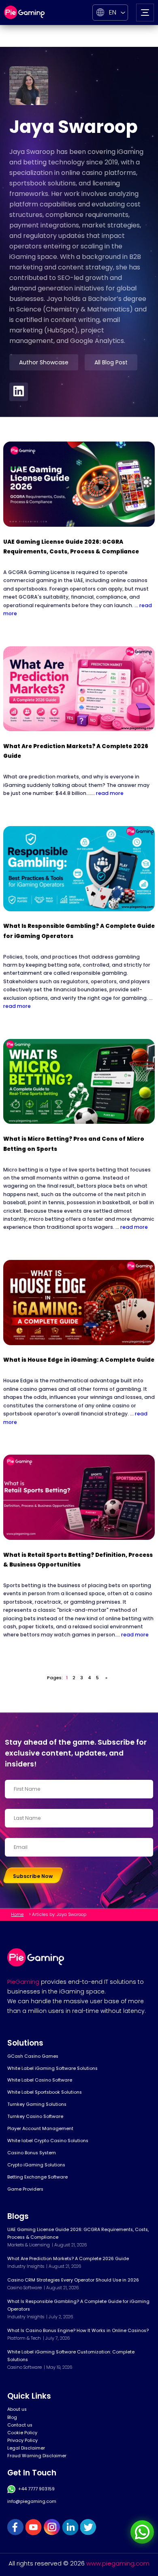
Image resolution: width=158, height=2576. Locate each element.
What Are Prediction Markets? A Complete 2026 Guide (68, 2259)
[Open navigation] (145, 13)
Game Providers (25, 2189)
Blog (12, 2417)
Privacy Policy (22, 2440)
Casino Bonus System (32, 2153)
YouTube (34, 2527)
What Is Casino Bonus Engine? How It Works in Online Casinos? (78, 2331)
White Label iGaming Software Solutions (52, 2068)
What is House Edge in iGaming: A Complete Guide (79, 1360)
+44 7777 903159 (36, 2489)
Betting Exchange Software (37, 2177)
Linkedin (70, 2527)
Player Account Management (40, 2129)
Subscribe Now (33, 1876)
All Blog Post (111, 362)
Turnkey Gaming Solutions (37, 2104)
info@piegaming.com (32, 2501)
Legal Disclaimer (26, 2448)
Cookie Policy (22, 2433)
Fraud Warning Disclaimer (37, 2456)
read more (110, 793)
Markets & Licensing (29, 2245)
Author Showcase (44, 362)
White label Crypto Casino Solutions (48, 2141)
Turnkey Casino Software (35, 2117)
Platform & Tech (24, 2338)
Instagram (52, 2527)
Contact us (20, 2425)
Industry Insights (26, 2266)
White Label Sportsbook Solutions (45, 2092)
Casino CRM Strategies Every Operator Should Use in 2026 (73, 2280)
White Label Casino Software (40, 2080)
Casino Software (25, 2288)
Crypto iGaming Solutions (36, 2165)
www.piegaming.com (118, 2563)
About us (17, 2409)
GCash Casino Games (33, 2056)
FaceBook (15, 2527)
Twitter (88, 2527)
